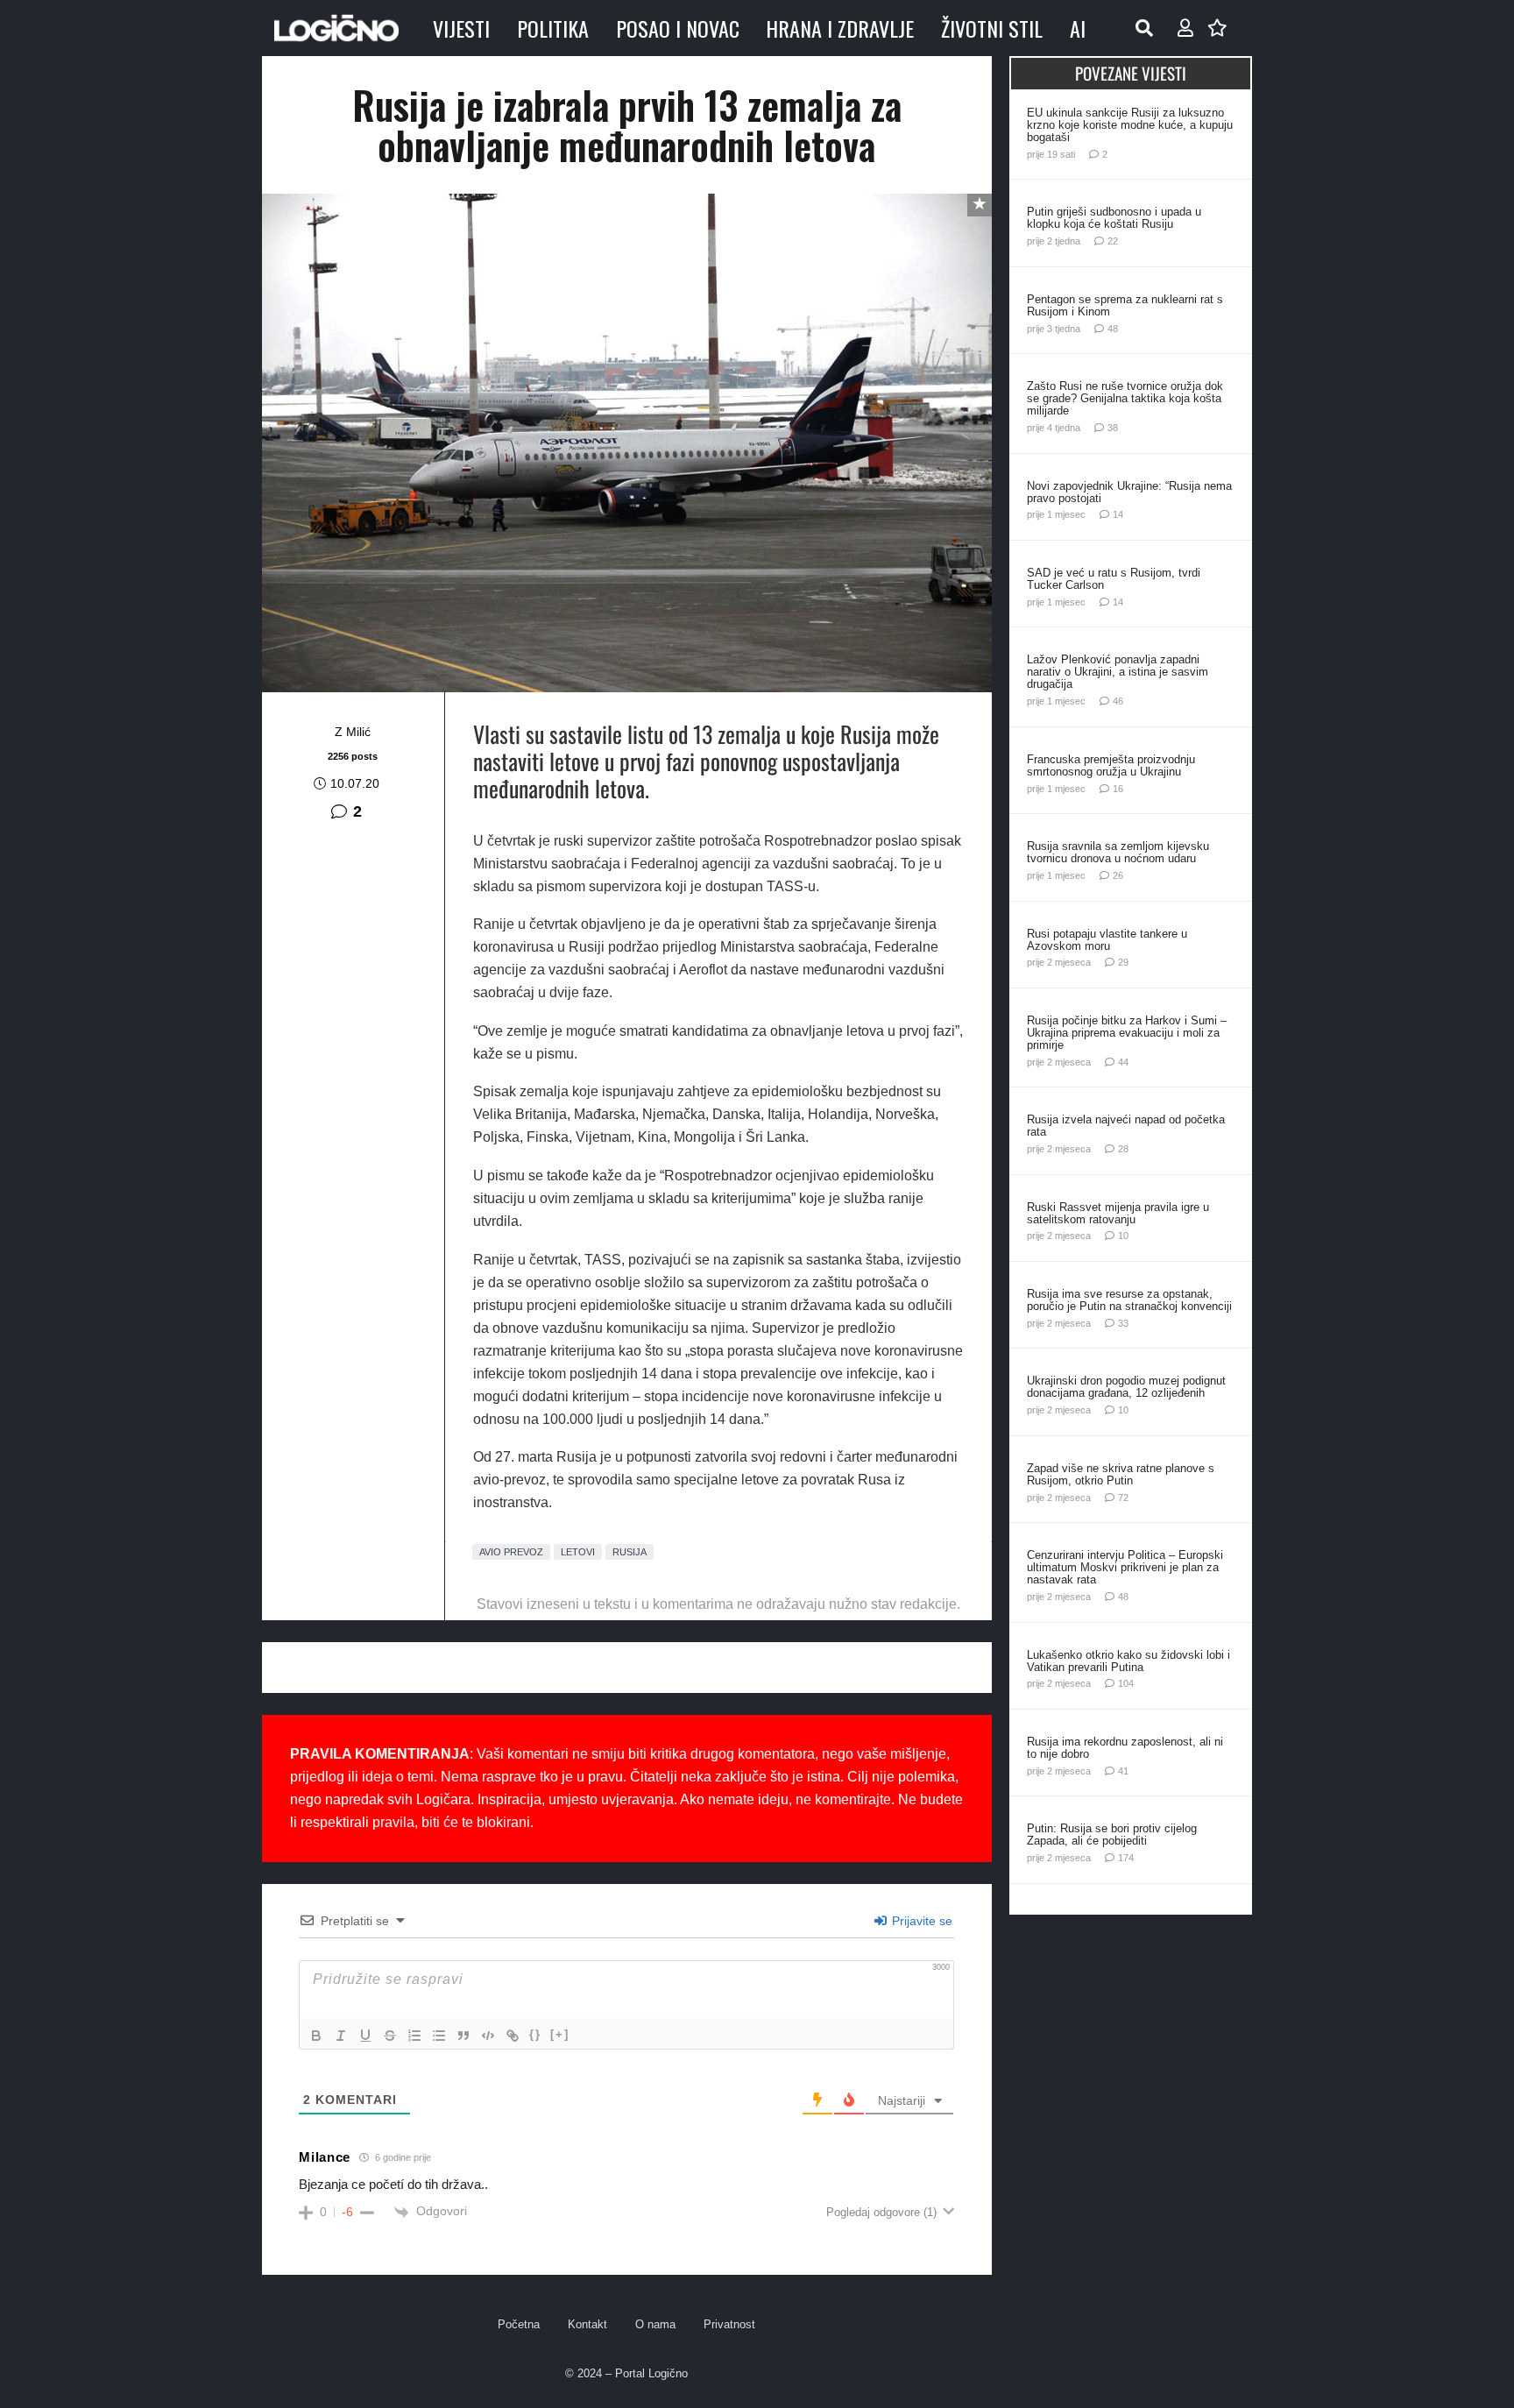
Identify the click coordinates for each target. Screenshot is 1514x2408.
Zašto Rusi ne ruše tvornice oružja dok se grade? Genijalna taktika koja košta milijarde (1125, 398)
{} (535, 2034)
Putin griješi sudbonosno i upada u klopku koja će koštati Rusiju (1114, 218)
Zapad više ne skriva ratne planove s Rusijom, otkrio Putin (1121, 1474)
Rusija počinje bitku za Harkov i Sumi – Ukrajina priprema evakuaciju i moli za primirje (1127, 1033)
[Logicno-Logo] (336, 28)
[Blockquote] (463, 2036)
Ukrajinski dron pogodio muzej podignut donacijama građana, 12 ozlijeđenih (1126, 1387)
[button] (1144, 28)
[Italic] (341, 2036)
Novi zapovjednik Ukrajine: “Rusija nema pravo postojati (1129, 492)
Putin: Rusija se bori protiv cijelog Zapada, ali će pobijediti (1112, 1834)
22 (1113, 241)
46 (1118, 701)
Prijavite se (920, 1921)
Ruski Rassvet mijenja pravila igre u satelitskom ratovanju (1118, 1213)
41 (1123, 1771)
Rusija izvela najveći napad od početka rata (1126, 1126)
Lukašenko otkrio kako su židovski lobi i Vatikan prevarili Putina (1128, 1661)
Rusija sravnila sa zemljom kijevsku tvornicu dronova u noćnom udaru (1118, 852)
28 (1123, 1149)
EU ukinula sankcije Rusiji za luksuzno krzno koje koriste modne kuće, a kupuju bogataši (1130, 125)
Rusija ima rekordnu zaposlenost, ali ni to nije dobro (1125, 1748)
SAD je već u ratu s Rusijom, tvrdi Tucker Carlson (1114, 579)
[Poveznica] (1185, 28)
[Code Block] (488, 2036)
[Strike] (390, 2036)
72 (1123, 1498)
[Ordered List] (414, 2036)
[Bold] (316, 2036)
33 (1123, 1323)
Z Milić (353, 732)
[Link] (513, 2036)
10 (1123, 1236)
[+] (560, 2034)
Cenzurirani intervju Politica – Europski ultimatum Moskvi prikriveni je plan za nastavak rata (1125, 1567)
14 (1118, 514)
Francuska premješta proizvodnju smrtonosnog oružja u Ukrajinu (1111, 765)
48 (1113, 329)
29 (1123, 962)
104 (1126, 1683)
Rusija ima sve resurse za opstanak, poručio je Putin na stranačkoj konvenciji (1129, 1300)
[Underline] (365, 2036)
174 (1126, 1858)
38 (1113, 428)
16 (1118, 789)
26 (1118, 875)
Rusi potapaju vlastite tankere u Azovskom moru (1107, 940)
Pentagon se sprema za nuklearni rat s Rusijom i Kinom (1125, 305)
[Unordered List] (439, 2036)
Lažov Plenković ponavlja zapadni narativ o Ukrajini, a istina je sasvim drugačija (1118, 672)
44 (1123, 1062)
